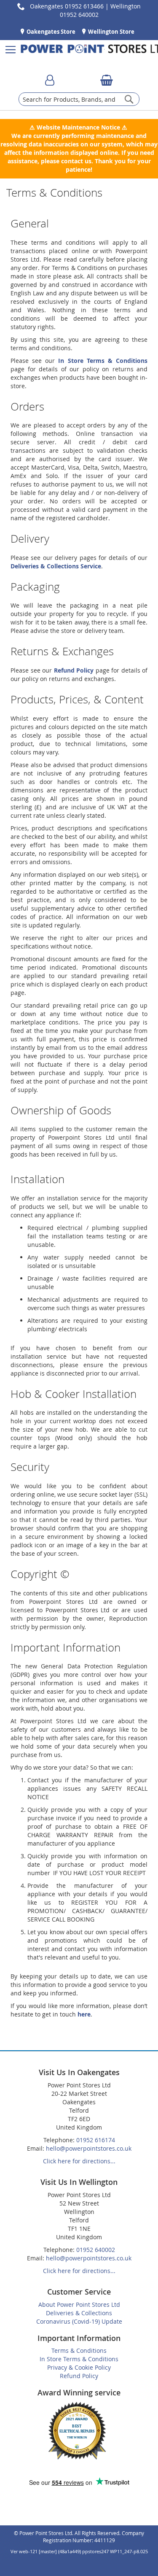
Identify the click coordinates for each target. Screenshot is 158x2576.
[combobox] (79, 99)
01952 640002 (96, 2250)
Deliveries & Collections (79, 2313)
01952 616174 (96, 2140)
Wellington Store (111, 32)
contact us (76, 161)
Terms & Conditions (79, 2350)
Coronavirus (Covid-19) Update (79, 2321)
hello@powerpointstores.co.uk (89, 2148)
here (84, 2014)
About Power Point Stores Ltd (79, 2304)
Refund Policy (74, 670)
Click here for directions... (79, 2161)
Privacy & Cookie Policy (79, 2367)
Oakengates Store (50, 32)
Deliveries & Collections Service (56, 566)
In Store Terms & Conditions (103, 361)
